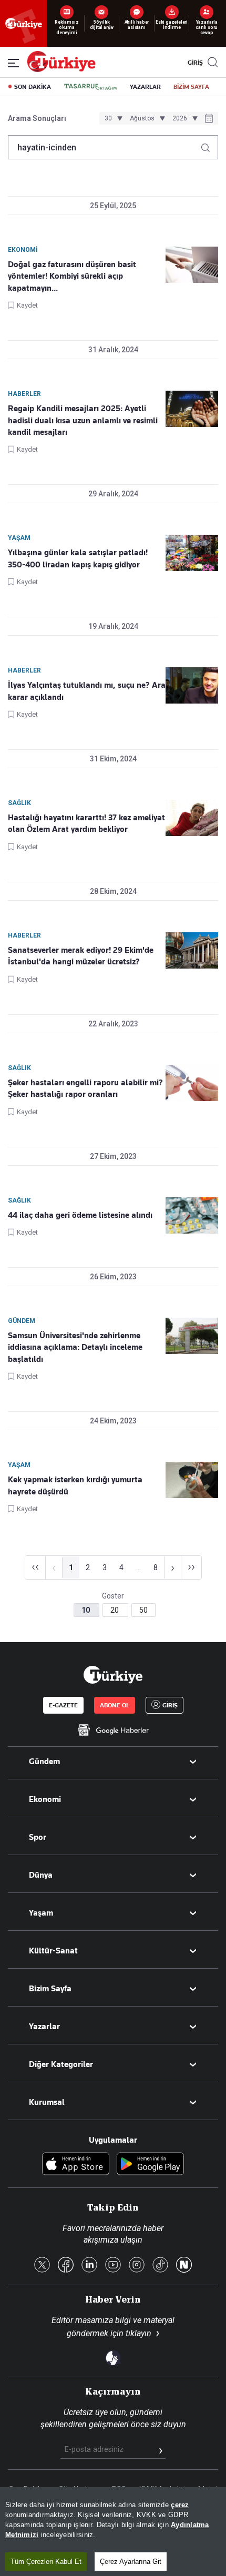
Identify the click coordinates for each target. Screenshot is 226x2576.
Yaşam (41, 1913)
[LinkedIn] (89, 2266)
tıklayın (138, 2333)
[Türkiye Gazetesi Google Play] (150, 2165)
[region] (113, 2532)
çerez (180, 2505)
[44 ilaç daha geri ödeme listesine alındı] (192, 1215)
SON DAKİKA (33, 87)
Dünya (41, 1875)
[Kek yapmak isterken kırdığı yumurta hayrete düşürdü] (192, 1480)
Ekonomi (45, 1799)
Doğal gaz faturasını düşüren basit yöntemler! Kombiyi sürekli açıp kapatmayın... (72, 276)
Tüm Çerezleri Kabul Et (46, 2562)
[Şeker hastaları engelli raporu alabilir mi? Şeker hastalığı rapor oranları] (192, 1083)
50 (143, 1610)
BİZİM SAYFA (191, 87)
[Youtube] (113, 2266)
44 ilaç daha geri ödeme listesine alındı (80, 1215)
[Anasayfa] (113, 1675)
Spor (38, 1837)
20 (115, 1610)
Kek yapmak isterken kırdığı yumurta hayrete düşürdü (75, 1485)
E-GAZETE (63, 1705)
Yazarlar (44, 2027)
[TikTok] (160, 2266)
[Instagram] (137, 2266)
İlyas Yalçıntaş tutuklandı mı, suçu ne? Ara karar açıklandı (87, 691)
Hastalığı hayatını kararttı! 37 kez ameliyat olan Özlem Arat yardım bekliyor (86, 823)
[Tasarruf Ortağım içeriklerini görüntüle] (90, 87)
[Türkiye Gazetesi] (61, 69)
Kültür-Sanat (53, 1951)
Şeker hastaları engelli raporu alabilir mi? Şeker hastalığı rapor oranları (85, 1088)
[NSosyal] (184, 2266)
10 (86, 1610)
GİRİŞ (194, 63)
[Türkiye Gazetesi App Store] (76, 2165)
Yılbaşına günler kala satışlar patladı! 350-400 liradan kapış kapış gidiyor (78, 558)
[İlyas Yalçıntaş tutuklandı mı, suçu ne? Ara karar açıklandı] (192, 685)
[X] (42, 2266)
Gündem (44, 1762)
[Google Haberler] (113, 1730)
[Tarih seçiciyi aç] (209, 119)
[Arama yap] (209, 145)
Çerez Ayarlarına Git (131, 2562)
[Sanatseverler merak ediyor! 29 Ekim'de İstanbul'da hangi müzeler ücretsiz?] (192, 950)
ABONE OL (115, 1705)
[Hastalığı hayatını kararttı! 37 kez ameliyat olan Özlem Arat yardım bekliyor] (192, 818)
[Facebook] (66, 2266)
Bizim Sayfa (50, 1989)
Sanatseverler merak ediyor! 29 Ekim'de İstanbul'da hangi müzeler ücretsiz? (81, 956)
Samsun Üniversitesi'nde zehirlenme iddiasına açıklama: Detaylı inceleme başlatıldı (75, 1347)
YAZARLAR (145, 87)
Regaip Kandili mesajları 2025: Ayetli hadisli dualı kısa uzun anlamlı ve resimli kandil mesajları (83, 420)
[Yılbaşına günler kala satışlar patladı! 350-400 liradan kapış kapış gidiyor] (192, 553)
